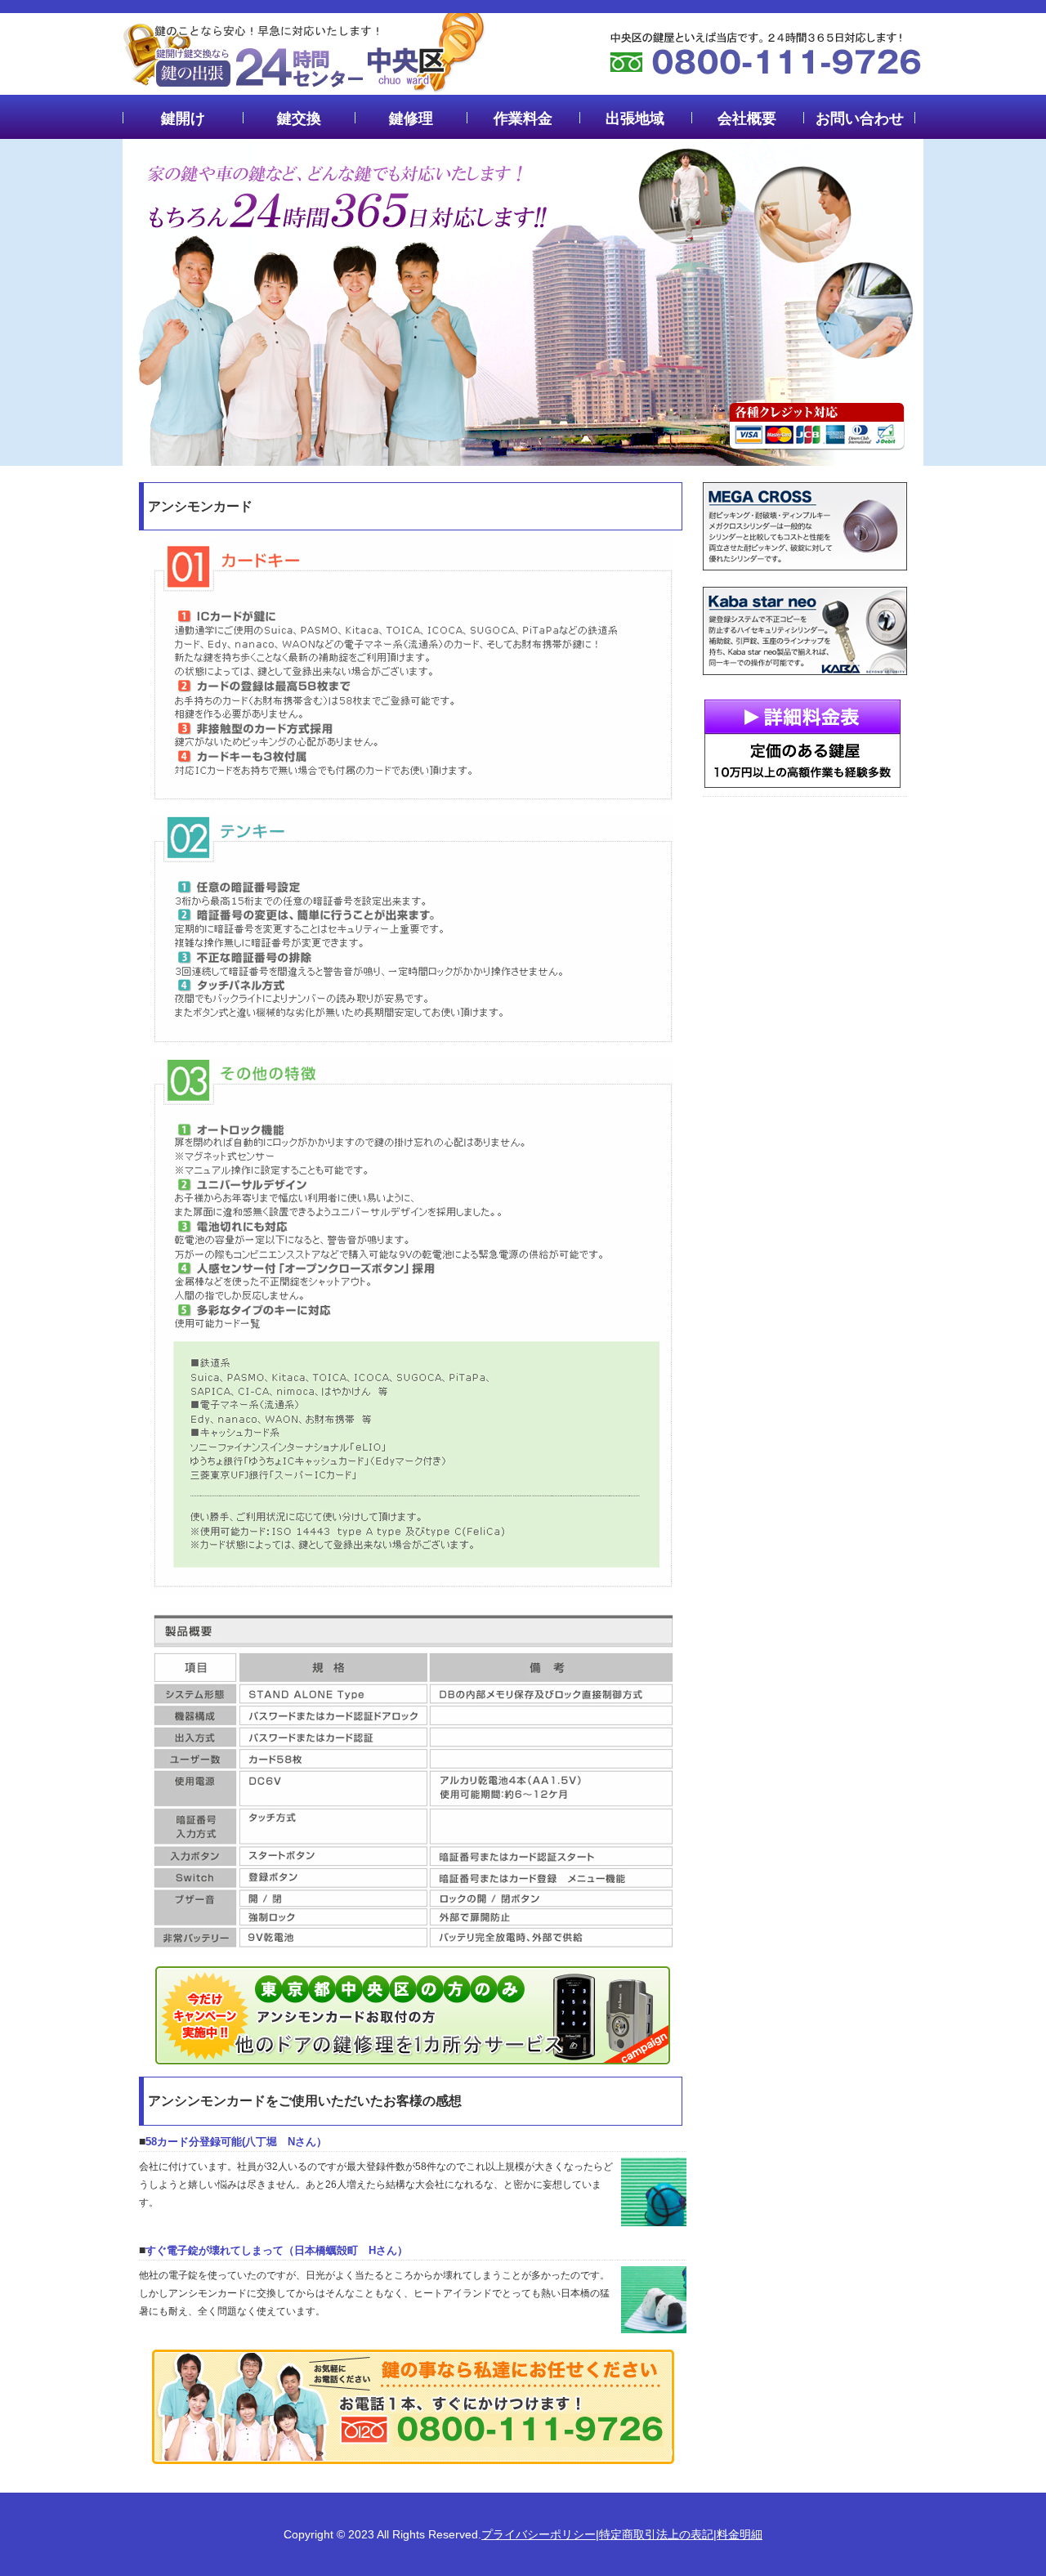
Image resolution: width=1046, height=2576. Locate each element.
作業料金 (523, 119)
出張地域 (635, 119)
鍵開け (183, 119)
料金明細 (740, 2534)
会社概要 (747, 119)
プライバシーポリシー (539, 2534)
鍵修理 (411, 119)
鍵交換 (299, 119)
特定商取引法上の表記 (656, 2534)
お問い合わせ (860, 119)
